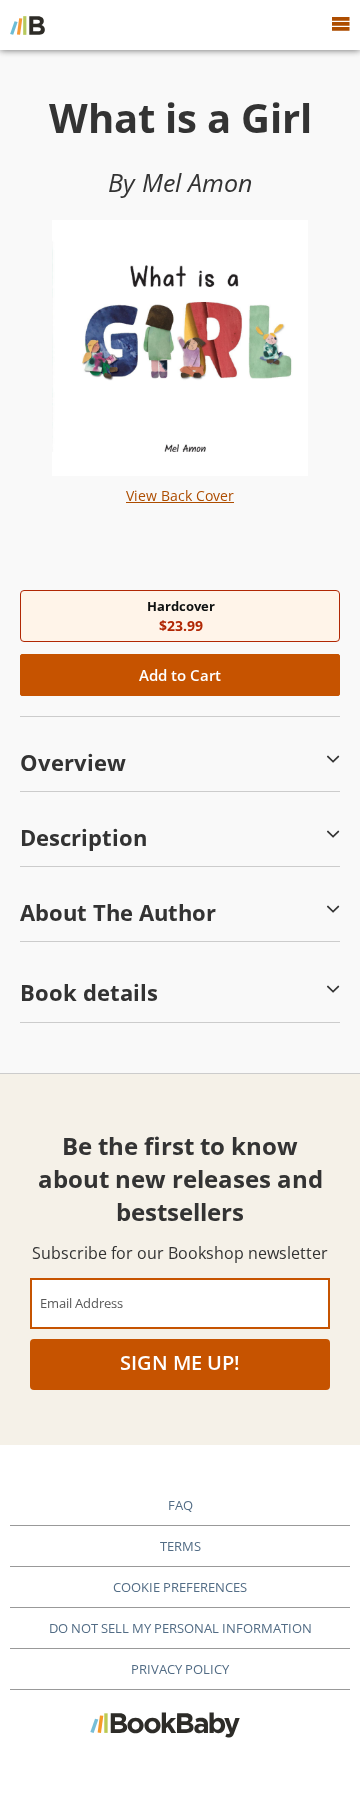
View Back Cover (180, 495)
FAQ (180, 1505)
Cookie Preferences (180, 1587)
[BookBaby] (27, 25)
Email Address (81, 1302)
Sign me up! (180, 1362)
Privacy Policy (180, 1669)
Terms (180, 1546)
